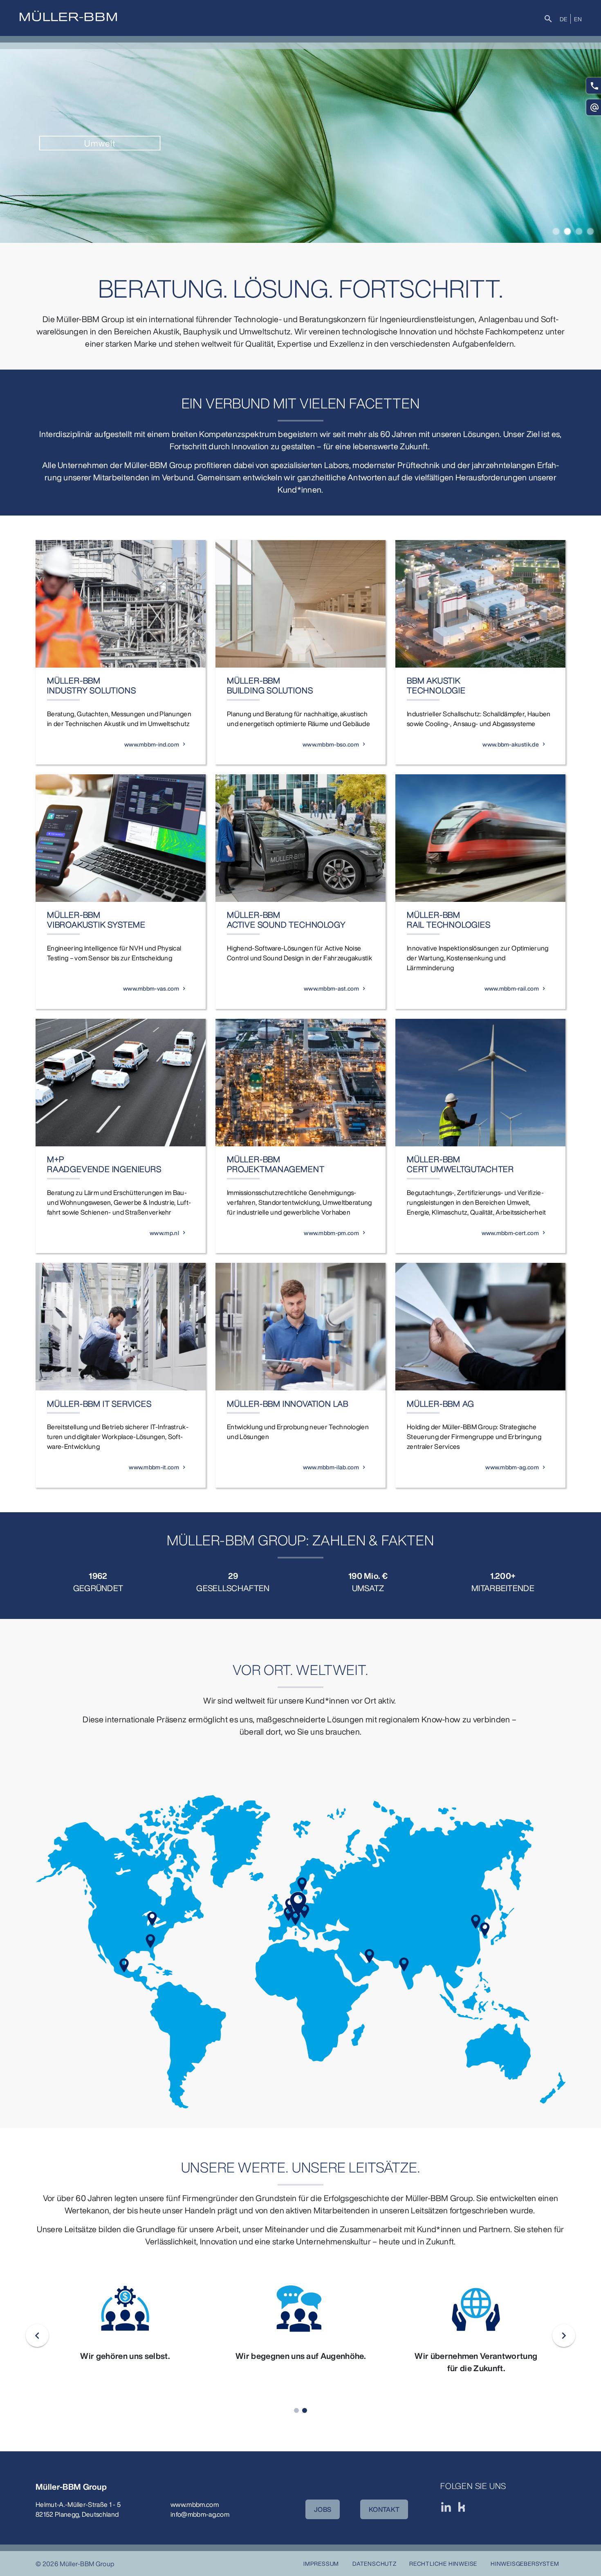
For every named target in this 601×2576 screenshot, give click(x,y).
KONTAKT (384, 2509)
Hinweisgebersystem (525, 2564)
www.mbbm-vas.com (151, 988)
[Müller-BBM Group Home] (68, 16)
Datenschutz (375, 2564)
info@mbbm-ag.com (200, 2514)
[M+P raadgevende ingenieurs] (121, 1083)
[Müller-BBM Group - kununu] (462, 2507)
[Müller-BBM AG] (480, 1327)
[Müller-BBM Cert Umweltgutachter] (480, 1083)
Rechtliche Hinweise (443, 2564)
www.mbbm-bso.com (331, 744)
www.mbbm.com (195, 2504)
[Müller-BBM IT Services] (121, 1327)
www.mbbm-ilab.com (331, 1467)
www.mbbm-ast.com (331, 988)
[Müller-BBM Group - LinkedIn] (446, 2507)
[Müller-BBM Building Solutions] (300, 604)
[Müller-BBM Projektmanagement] (300, 1083)
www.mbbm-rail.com (512, 988)
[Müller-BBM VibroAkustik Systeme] (121, 838)
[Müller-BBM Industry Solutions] (121, 604)
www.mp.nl (164, 1233)
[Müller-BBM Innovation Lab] (300, 1327)
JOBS (323, 2509)
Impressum (321, 2564)
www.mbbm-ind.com (152, 744)
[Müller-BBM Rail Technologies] (480, 838)
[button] (556, 231)
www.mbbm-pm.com (331, 1233)
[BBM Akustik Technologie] (480, 604)
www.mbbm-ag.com (512, 1467)
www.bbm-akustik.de (511, 744)
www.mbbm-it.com (154, 1467)
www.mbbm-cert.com (510, 1233)
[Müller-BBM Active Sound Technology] (300, 838)
